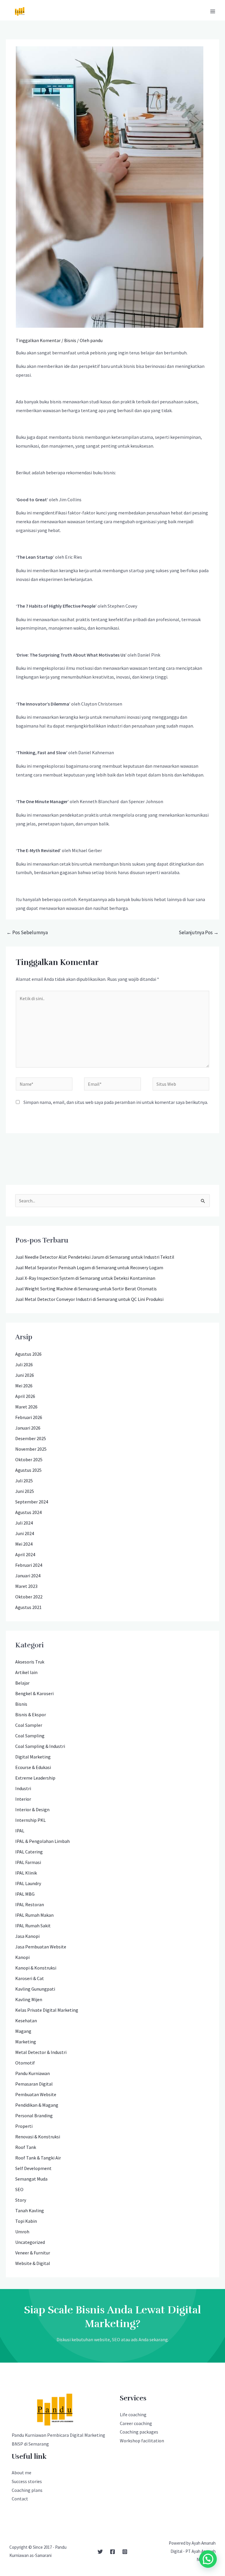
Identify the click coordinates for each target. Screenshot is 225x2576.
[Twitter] (100, 2552)
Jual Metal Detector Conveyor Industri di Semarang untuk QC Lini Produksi (89, 1299)
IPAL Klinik (26, 1873)
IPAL (20, 1831)
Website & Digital (33, 2263)
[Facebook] (112, 2552)
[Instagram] (125, 2552)
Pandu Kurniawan (33, 2073)
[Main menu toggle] (213, 11)
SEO (19, 2189)
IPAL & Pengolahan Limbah (42, 1841)
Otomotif (25, 2063)
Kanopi (22, 1957)
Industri (23, 1788)
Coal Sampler (29, 1725)
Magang (23, 2031)
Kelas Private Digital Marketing (47, 2010)
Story (21, 2200)
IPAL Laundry (28, 1883)
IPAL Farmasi (28, 1862)
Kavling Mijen (29, 1999)
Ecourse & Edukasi (33, 1767)
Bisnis (70, 340)
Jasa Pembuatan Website (41, 1947)
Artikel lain (26, 1672)
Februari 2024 (29, 1565)
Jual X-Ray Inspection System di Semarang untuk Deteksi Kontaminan (85, 1278)
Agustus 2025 (28, 1470)
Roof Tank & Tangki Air (38, 2158)
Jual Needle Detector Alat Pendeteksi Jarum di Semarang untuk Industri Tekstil (95, 1257)
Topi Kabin (26, 2221)
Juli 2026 (24, 1365)
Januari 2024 (28, 1576)
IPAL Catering (29, 1852)
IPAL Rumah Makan (34, 1915)
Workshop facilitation (142, 2441)
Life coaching (133, 2414)
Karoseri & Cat (30, 1978)
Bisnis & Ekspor (31, 1714)
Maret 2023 (26, 1586)
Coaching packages (139, 2432)
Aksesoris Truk (30, 1662)
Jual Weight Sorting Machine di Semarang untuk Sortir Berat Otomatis (86, 1289)
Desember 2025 (31, 1438)
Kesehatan (26, 2021)
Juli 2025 (24, 1481)
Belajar (22, 1683)
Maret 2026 (26, 1407)
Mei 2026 (24, 1386)
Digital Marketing (33, 1757)
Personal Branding (34, 2115)
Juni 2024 (25, 1533)
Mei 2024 (24, 1544)
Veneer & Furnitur (33, 2253)
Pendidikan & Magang (37, 2105)
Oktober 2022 (29, 1597)
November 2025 (31, 1449)
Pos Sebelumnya (27, 932)
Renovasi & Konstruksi (38, 2137)
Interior (23, 1799)
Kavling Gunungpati (35, 1989)
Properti (24, 2126)
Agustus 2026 (28, 1354)
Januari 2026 (28, 1428)
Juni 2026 (25, 1375)
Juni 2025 (25, 1491)
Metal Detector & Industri (41, 2052)
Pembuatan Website (36, 2094)
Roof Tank (26, 2147)
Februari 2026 (29, 1417)
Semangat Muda (31, 2179)
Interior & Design (32, 1809)
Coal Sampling (30, 1736)
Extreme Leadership (35, 1778)
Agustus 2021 (28, 1607)
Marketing (26, 2042)
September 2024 (32, 1502)
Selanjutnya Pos (199, 932)
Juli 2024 (24, 1523)
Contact (20, 2499)
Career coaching (136, 2423)
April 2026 (25, 1396)
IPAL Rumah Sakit (33, 1926)
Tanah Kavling (30, 2210)
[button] (208, 2559)
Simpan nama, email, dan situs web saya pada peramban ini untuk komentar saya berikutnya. (116, 1102)
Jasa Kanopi (27, 1936)
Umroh (22, 2232)
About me (22, 2473)
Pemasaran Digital (34, 2084)
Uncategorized (30, 2242)
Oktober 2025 (29, 1459)
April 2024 (25, 1554)
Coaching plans (27, 2490)
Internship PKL (30, 1820)
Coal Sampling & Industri (40, 1746)
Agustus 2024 (28, 1512)
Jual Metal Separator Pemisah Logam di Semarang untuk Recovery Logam (89, 1267)
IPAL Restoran (30, 1904)
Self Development (33, 2168)
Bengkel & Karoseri (34, 1693)
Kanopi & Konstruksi (36, 1968)
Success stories (27, 2481)
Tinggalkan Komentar (38, 340)
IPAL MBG (25, 1894)
